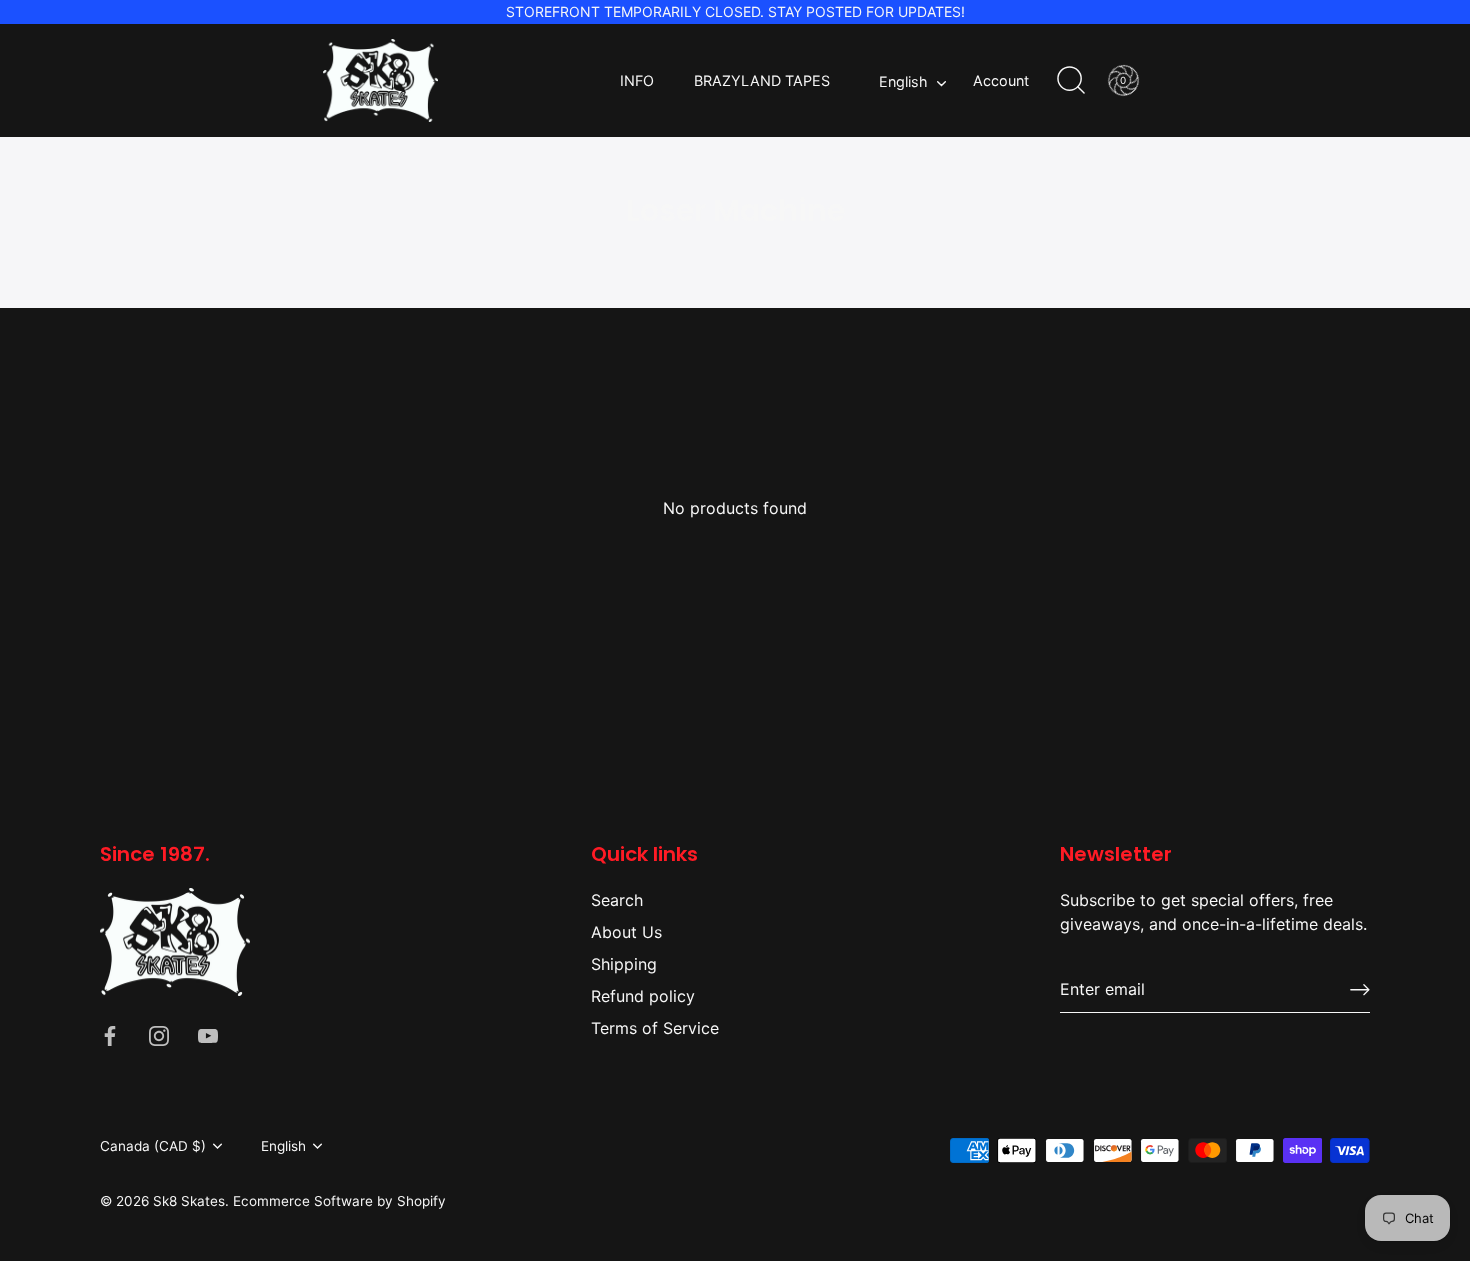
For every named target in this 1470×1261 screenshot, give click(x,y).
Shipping (624, 964)
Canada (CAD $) (153, 1146)
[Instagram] (159, 1034)
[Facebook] (110, 1034)
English (903, 81)
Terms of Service (655, 1028)
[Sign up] (1360, 989)
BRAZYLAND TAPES (762, 80)
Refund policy (643, 996)
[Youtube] (208, 1034)
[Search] (1071, 81)
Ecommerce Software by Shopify (339, 1201)
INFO (637, 80)
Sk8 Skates (189, 1201)
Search (617, 900)
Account (1001, 80)
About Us (626, 932)
